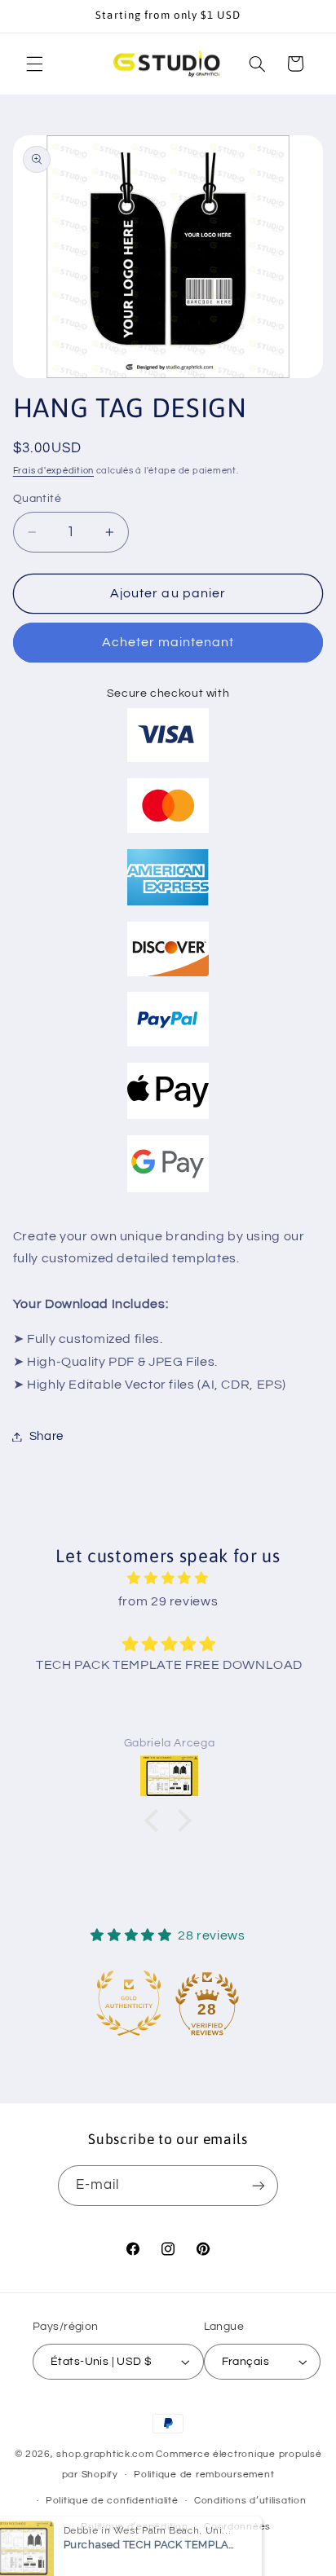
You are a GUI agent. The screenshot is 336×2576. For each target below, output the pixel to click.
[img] (168, 1579)
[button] (34, 64)
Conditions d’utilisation (250, 2501)
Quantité (37, 499)
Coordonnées (237, 2527)
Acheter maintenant (168, 642)
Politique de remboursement (204, 2475)
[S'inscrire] (259, 2185)
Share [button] (46, 1436)
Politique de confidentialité (112, 2501)
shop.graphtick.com (105, 2454)
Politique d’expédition (134, 2527)
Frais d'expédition (53, 471)
